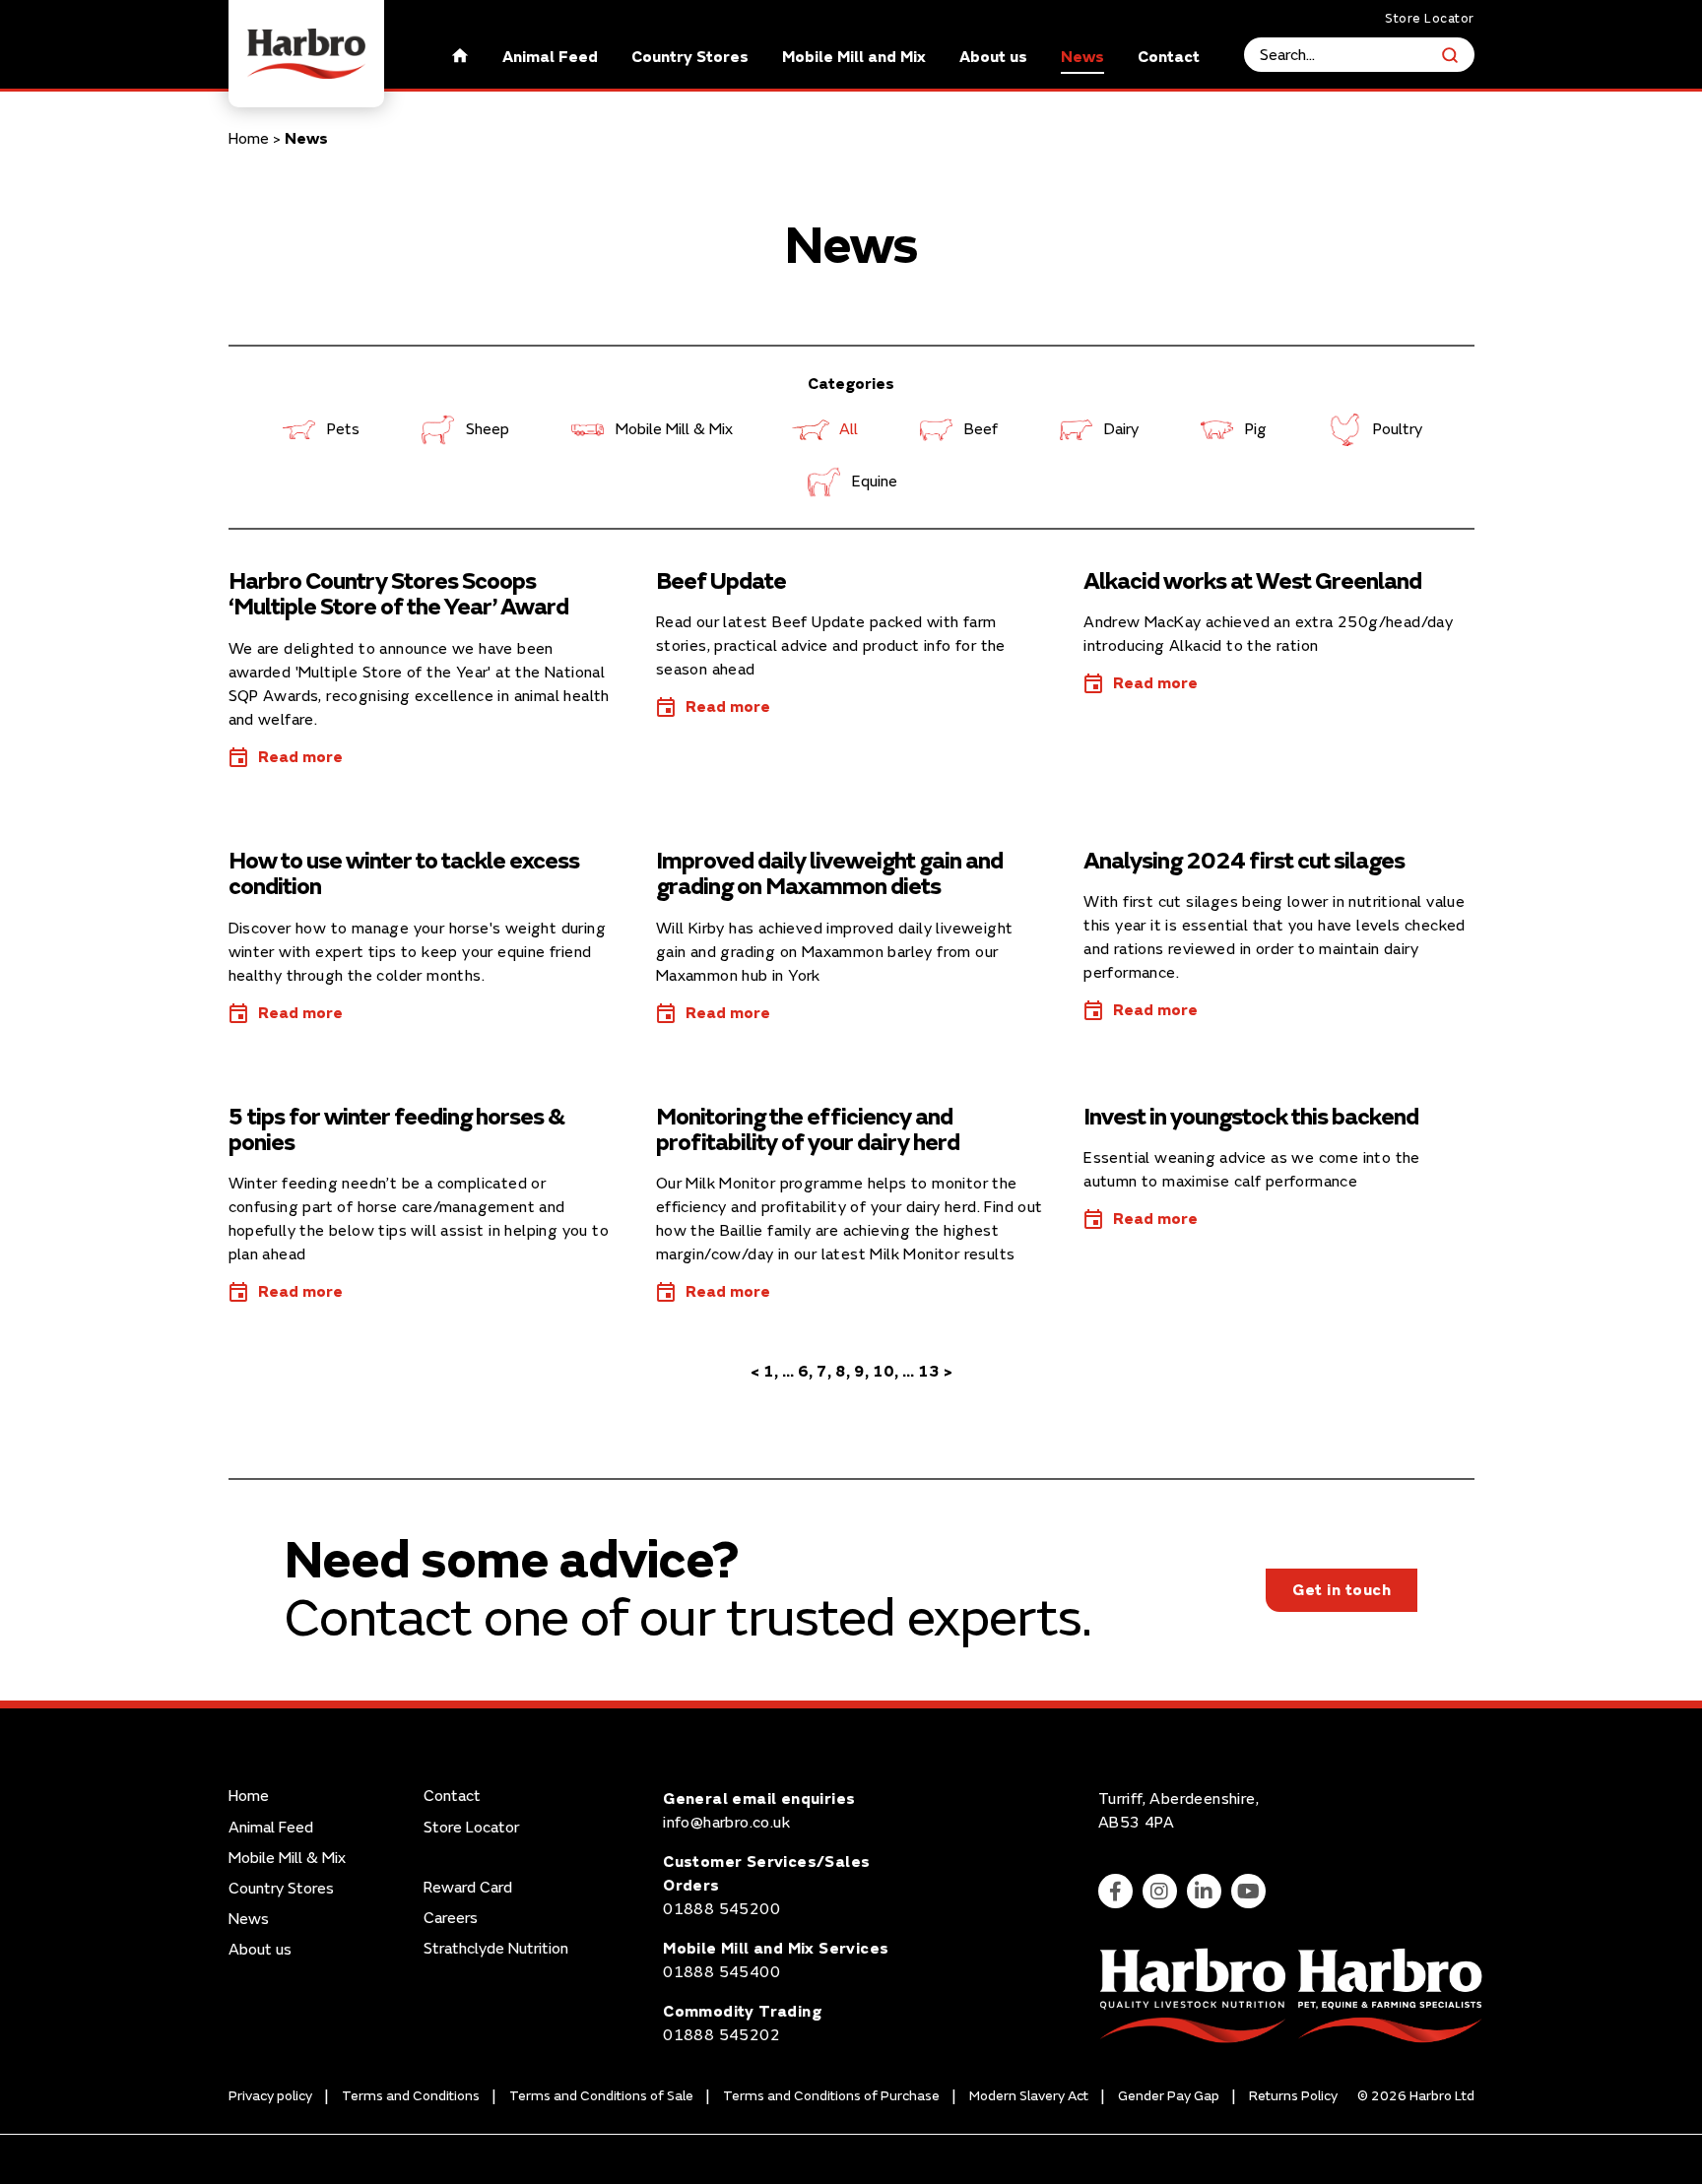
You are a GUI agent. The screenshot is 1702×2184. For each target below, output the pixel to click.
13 (929, 1372)
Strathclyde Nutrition (496, 1949)
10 (884, 1372)
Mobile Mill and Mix (854, 57)
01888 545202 (721, 2035)
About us (993, 57)
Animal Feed (550, 57)
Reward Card (468, 1888)
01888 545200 (721, 1909)
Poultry (1398, 429)
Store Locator (1430, 19)
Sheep (488, 429)
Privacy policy (270, 2096)
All (849, 429)
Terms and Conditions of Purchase (831, 2096)
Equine (875, 482)
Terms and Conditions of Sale (601, 2096)
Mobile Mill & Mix (674, 429)
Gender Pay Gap (1169, 2096)
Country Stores (690, 57)
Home (249, 139)
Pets (343, 429)
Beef (981, 429)
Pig (1256, 429)
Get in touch (1342, 1590)
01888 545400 (721, 1972)
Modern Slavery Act (1029, 2096)
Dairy (1121, 429)
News (1082, 57)
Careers (451, 1919)
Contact (1169, 57)
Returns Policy (1293, 2096)
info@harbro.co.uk (726, 1823)
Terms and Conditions (411, 2096)
